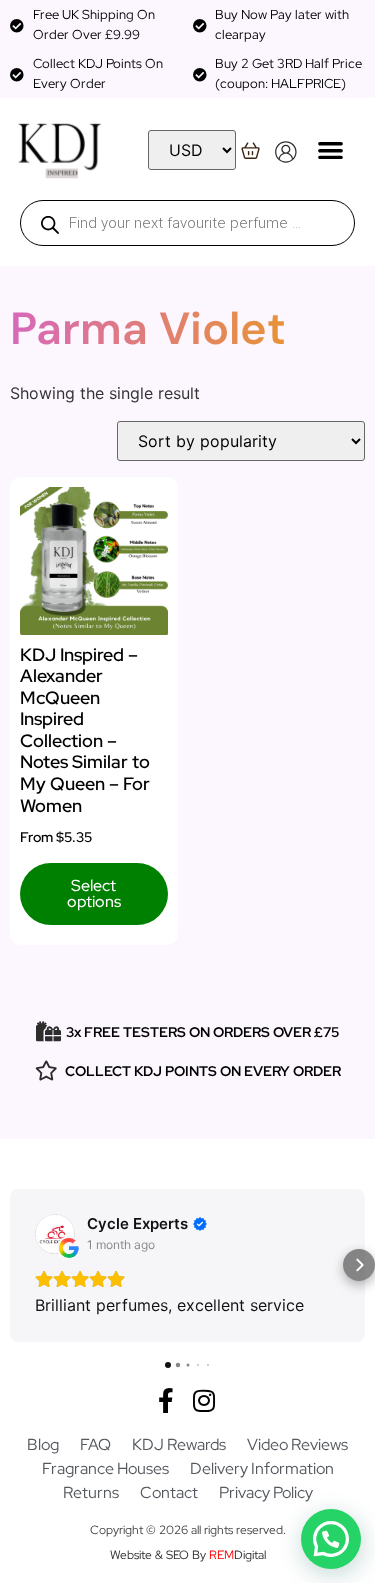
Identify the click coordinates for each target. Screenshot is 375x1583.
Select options (94, 893)
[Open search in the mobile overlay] (187, 223)
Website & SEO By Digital (188, 1555)
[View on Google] (55, 1234)
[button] (330, 149)
